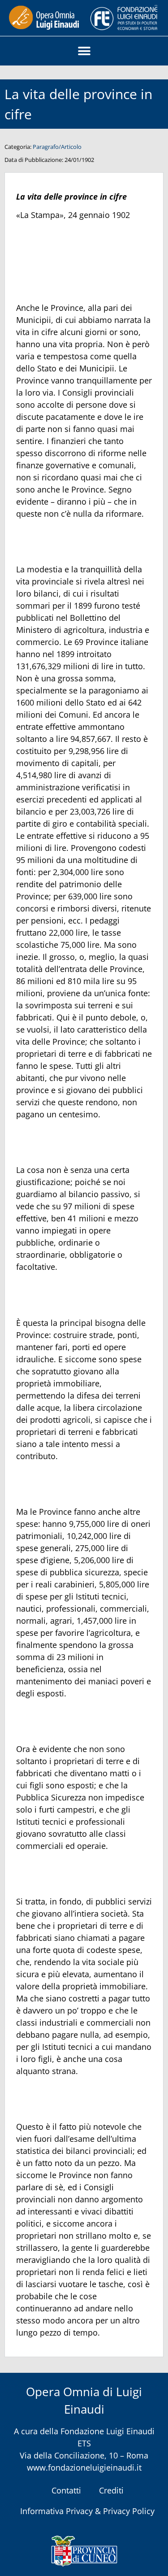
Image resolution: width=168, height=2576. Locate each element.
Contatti (66, 2490)
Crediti (111, 2490)
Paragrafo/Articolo (57, 147)
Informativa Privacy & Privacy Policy (87, 2511)
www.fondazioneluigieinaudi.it (84, 2467)
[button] (84, 51)
